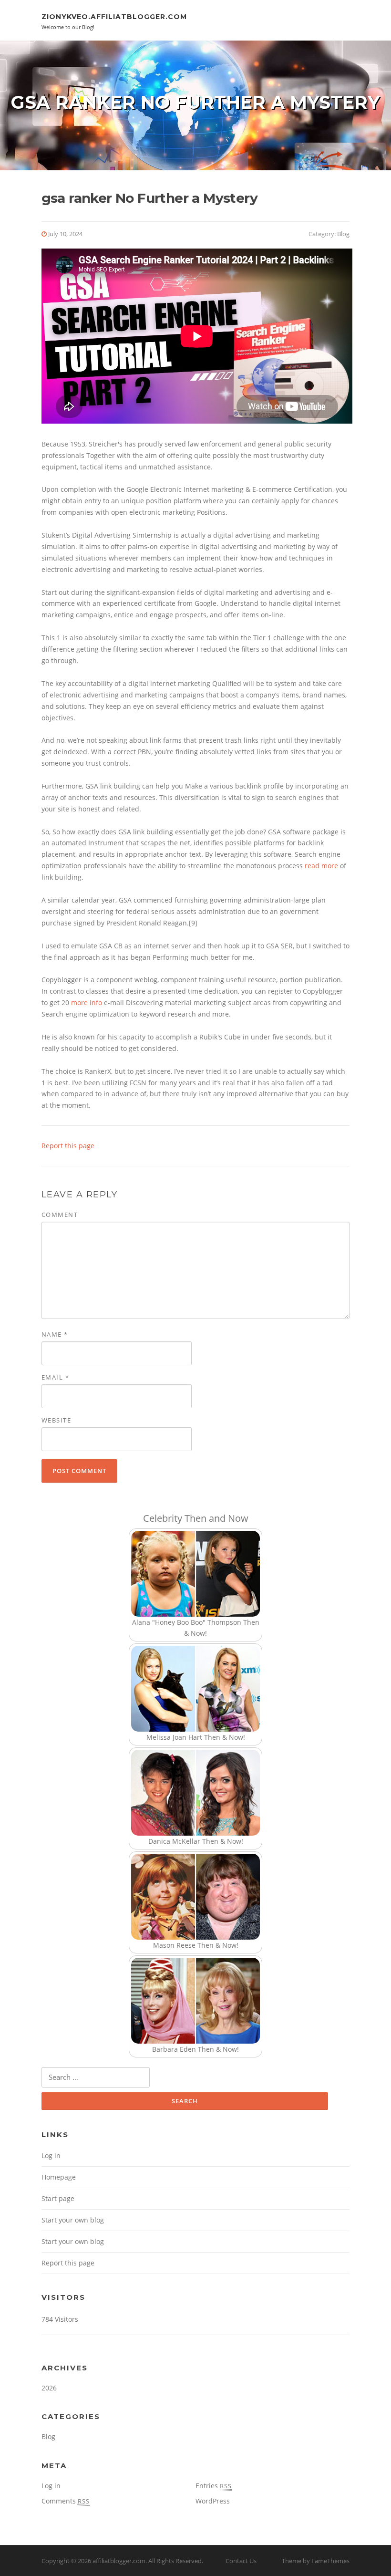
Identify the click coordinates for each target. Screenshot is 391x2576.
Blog (343, 234)
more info (87, 1002)
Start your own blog (73, 2220)
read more (321, 866)
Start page (58, 2198)
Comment (60, 1215)
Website (57, 1420)
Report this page (68, 1146)
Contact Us (241, 2561)
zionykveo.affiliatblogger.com (114, 17)
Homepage (59, 2177)
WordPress (213, 2501)
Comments (66, 2501)
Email (56, 1377)
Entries (214, 2486)
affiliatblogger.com (119, 2561)
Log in (51, 2155)
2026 (49, 2388)
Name (55, 1334)
